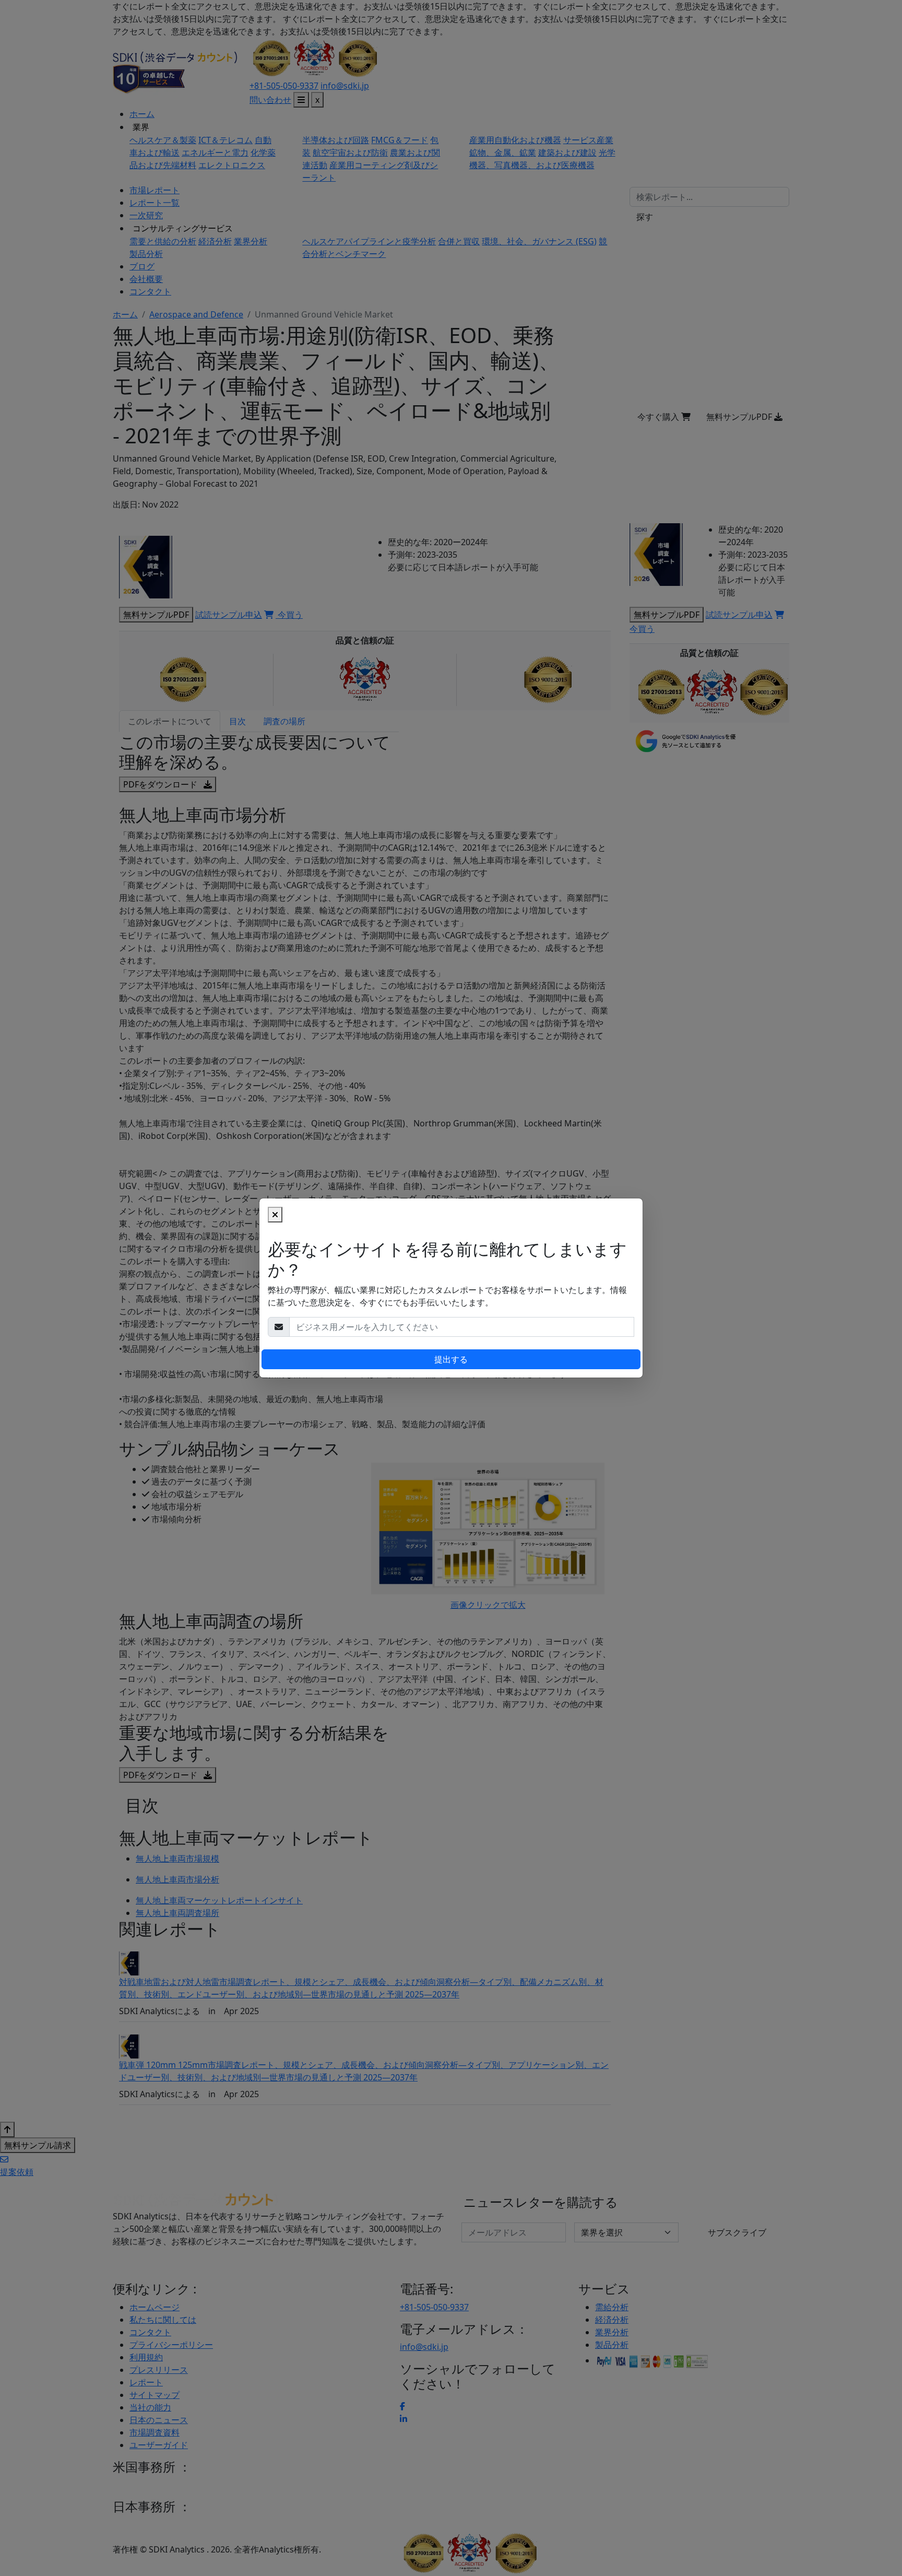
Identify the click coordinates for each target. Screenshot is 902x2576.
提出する (451, 1359)
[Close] (275, 1215)
